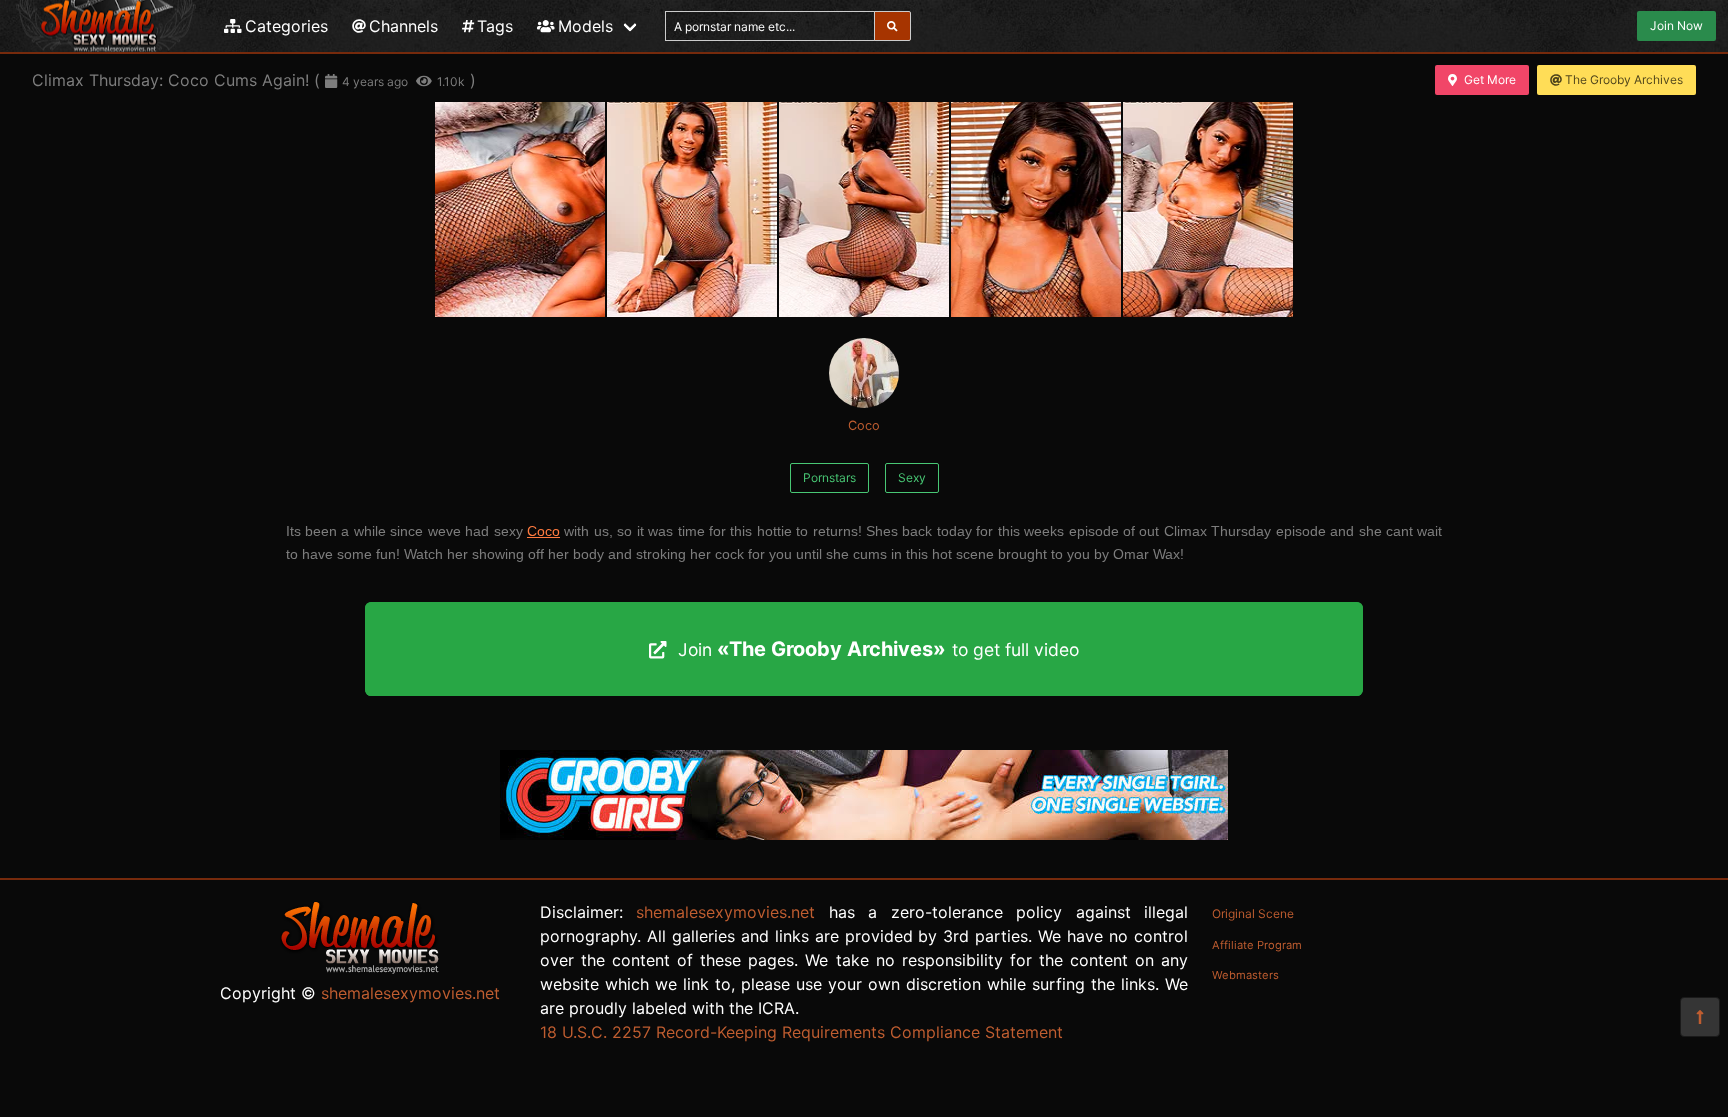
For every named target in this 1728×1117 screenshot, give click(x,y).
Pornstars (829, 477)
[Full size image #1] (692, 209)
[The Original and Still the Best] (864, 834)
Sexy (912, 477)
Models (585, 26)
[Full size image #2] (864, 209)
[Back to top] (1700, 1017)
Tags (495, 26)
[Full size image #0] (520, 209)
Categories (286, 26)
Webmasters (1245, 975)
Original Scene (1253, 913)
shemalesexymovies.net (410, 993)
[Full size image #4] (1208, 209)
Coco (864, 425)
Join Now (1676, 25)
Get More (1490, 79)
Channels (403, 26)
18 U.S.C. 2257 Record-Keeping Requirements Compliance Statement (801, 1032)
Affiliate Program (1257, 945)
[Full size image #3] (1036, 209)
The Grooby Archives (1624, 79)
